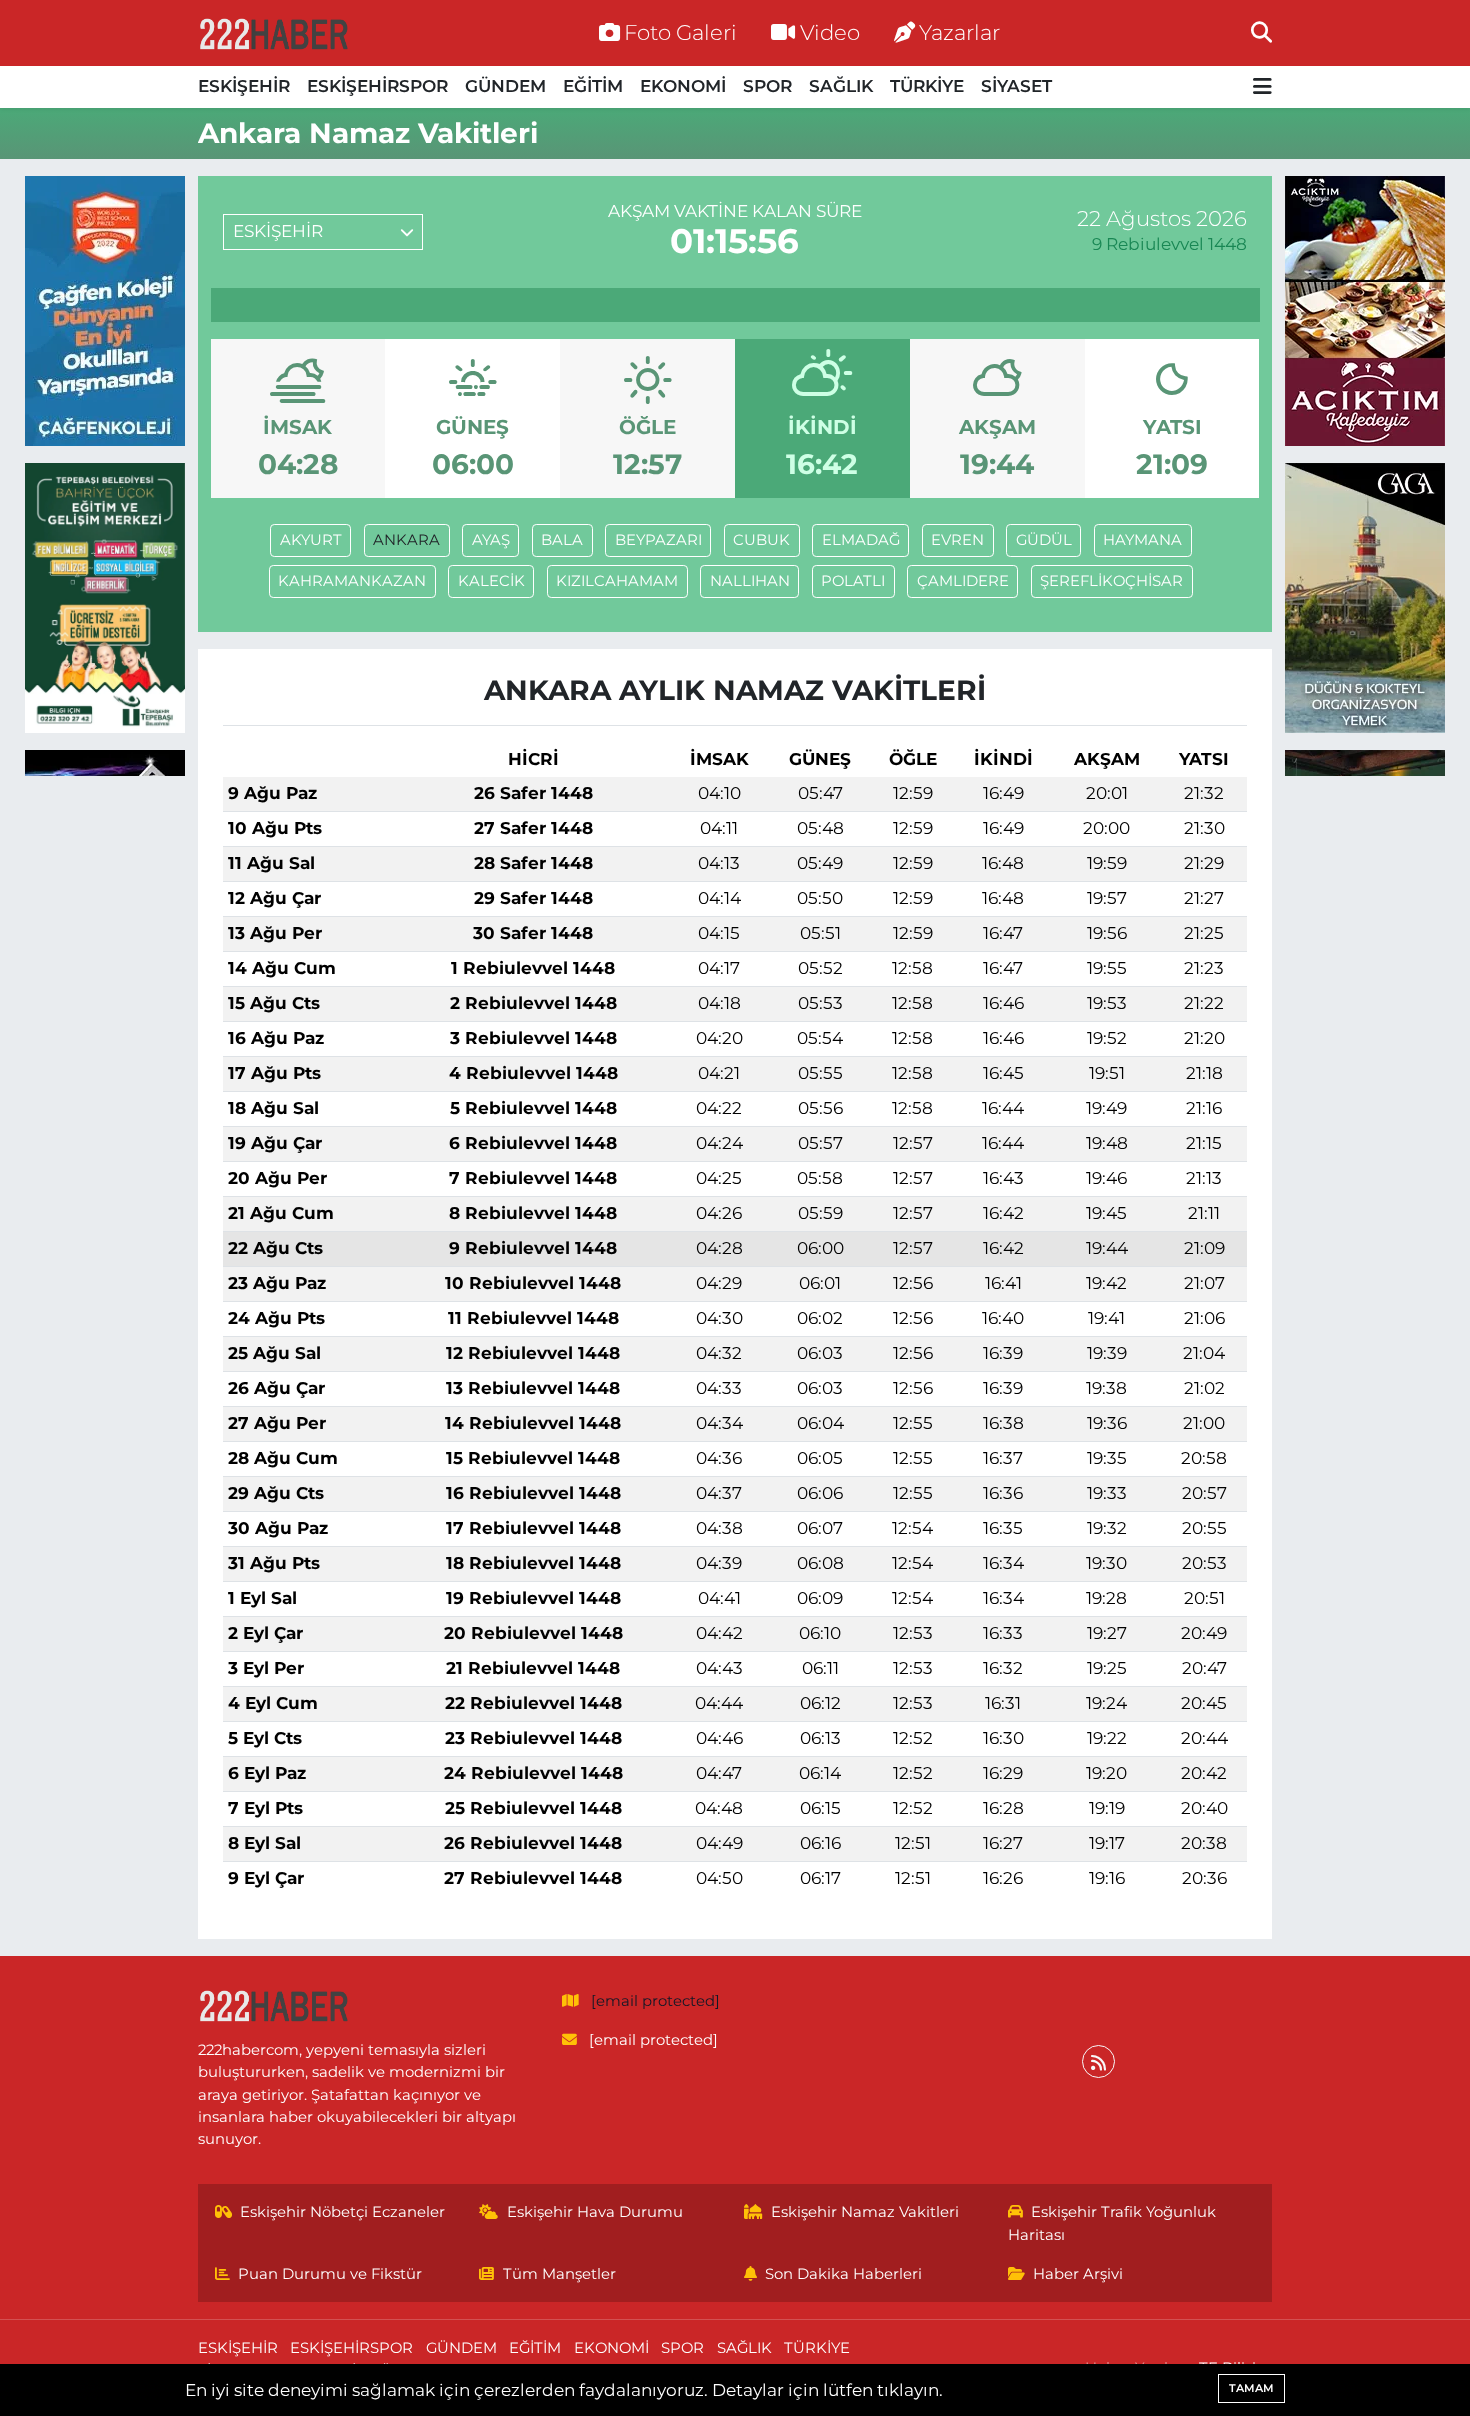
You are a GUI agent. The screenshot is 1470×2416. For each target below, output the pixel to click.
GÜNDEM (505, 86)
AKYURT (311, 540)
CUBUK (761, 540)
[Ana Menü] (1262, 87)
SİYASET (1016, 86)
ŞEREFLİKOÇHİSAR (1111, 581)
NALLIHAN (750, 581)
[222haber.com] (273, 33)
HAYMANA (1142, 540)
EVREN (957, 540)
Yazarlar (959, 32)
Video (830, 32)
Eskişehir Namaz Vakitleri (865, 2212)
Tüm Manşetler (559, 2274)
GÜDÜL (1044, 540)
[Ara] (1261, 32)
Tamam (1251, 2388)
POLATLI (853, 581)
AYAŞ (491, 540)
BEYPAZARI (658, 540)
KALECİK (491, 581)
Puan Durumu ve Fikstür (330, 2274)
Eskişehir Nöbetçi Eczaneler (342, 2212)
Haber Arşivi (1078, 2274)
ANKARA (406, 540)
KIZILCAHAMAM (617, 581)
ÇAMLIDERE (963, 581)
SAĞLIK (841, 86)
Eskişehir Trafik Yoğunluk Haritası (1112, 2223)
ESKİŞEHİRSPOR (377, 86)
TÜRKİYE (927, 86)
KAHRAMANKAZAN (352, 581)
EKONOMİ (683, 86)
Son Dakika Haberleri (843, 2274)
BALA (562, 540)
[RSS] (1098, 2061)
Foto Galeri (680, 32)
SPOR (767, 86)
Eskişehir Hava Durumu (595, 2212)
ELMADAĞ (861, 540)
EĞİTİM (593, 86)
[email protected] (655, 2001)
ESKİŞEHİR (244, 86)
